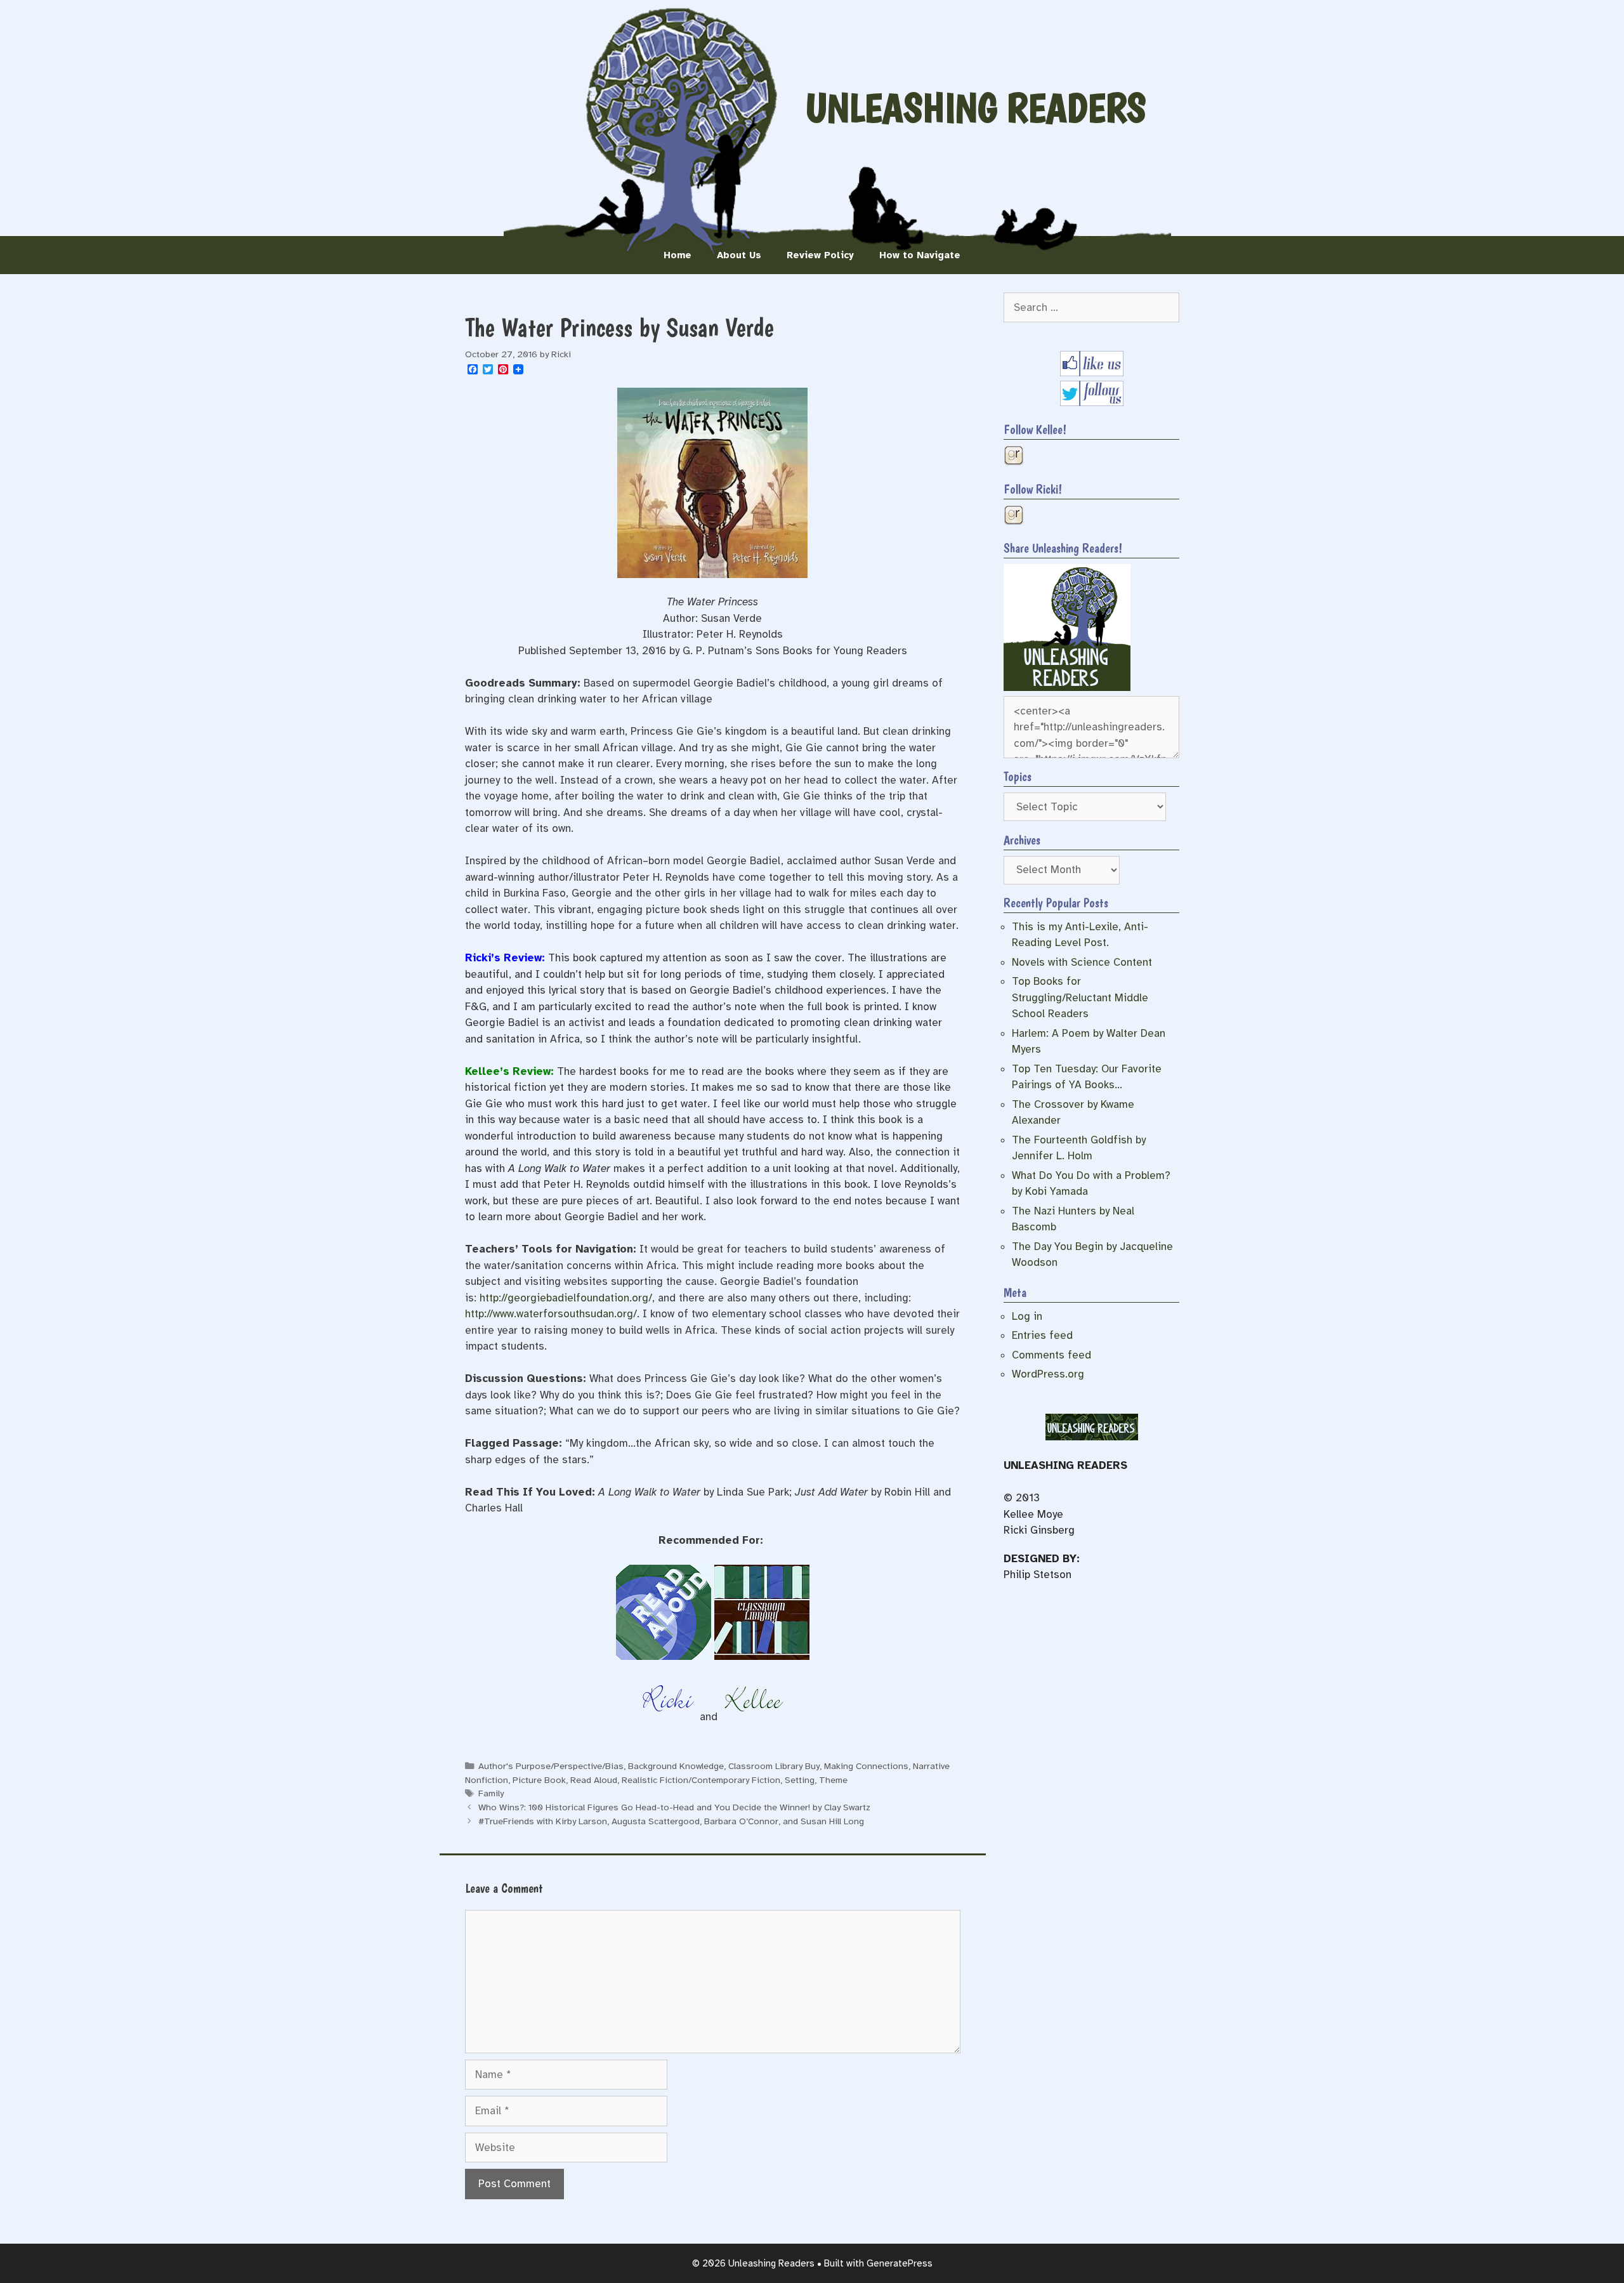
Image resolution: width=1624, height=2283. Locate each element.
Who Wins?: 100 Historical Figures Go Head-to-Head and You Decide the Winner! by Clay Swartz (674, 1807)
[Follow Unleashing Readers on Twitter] (1092, 403)
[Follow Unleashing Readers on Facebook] (1092, 373)
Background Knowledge (676, 1766)
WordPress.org (1048, 1374)
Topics (1018, 777)
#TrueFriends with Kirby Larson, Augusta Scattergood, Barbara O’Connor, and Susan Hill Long (671, 1821)
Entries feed (1042, 1335)
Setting (800, 1780)
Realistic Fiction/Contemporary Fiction (701, 1780)
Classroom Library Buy (774, 1766)
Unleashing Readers (976, 108)
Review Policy (820, 255)
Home (678, 255)
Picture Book (539, 1780)
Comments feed (1051, 1355)
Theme (833, 1780)
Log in (1027, 1316)
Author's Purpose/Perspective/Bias (551, 1766)
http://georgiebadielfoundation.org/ (566, 1298)
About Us (739, 255)
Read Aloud (594, 1780)
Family (491, 1793)
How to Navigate (920, 255)
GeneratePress (900, 2263)
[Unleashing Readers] (1067, 688)
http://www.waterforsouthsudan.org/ (551, 1314)
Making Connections (866, 1766)
